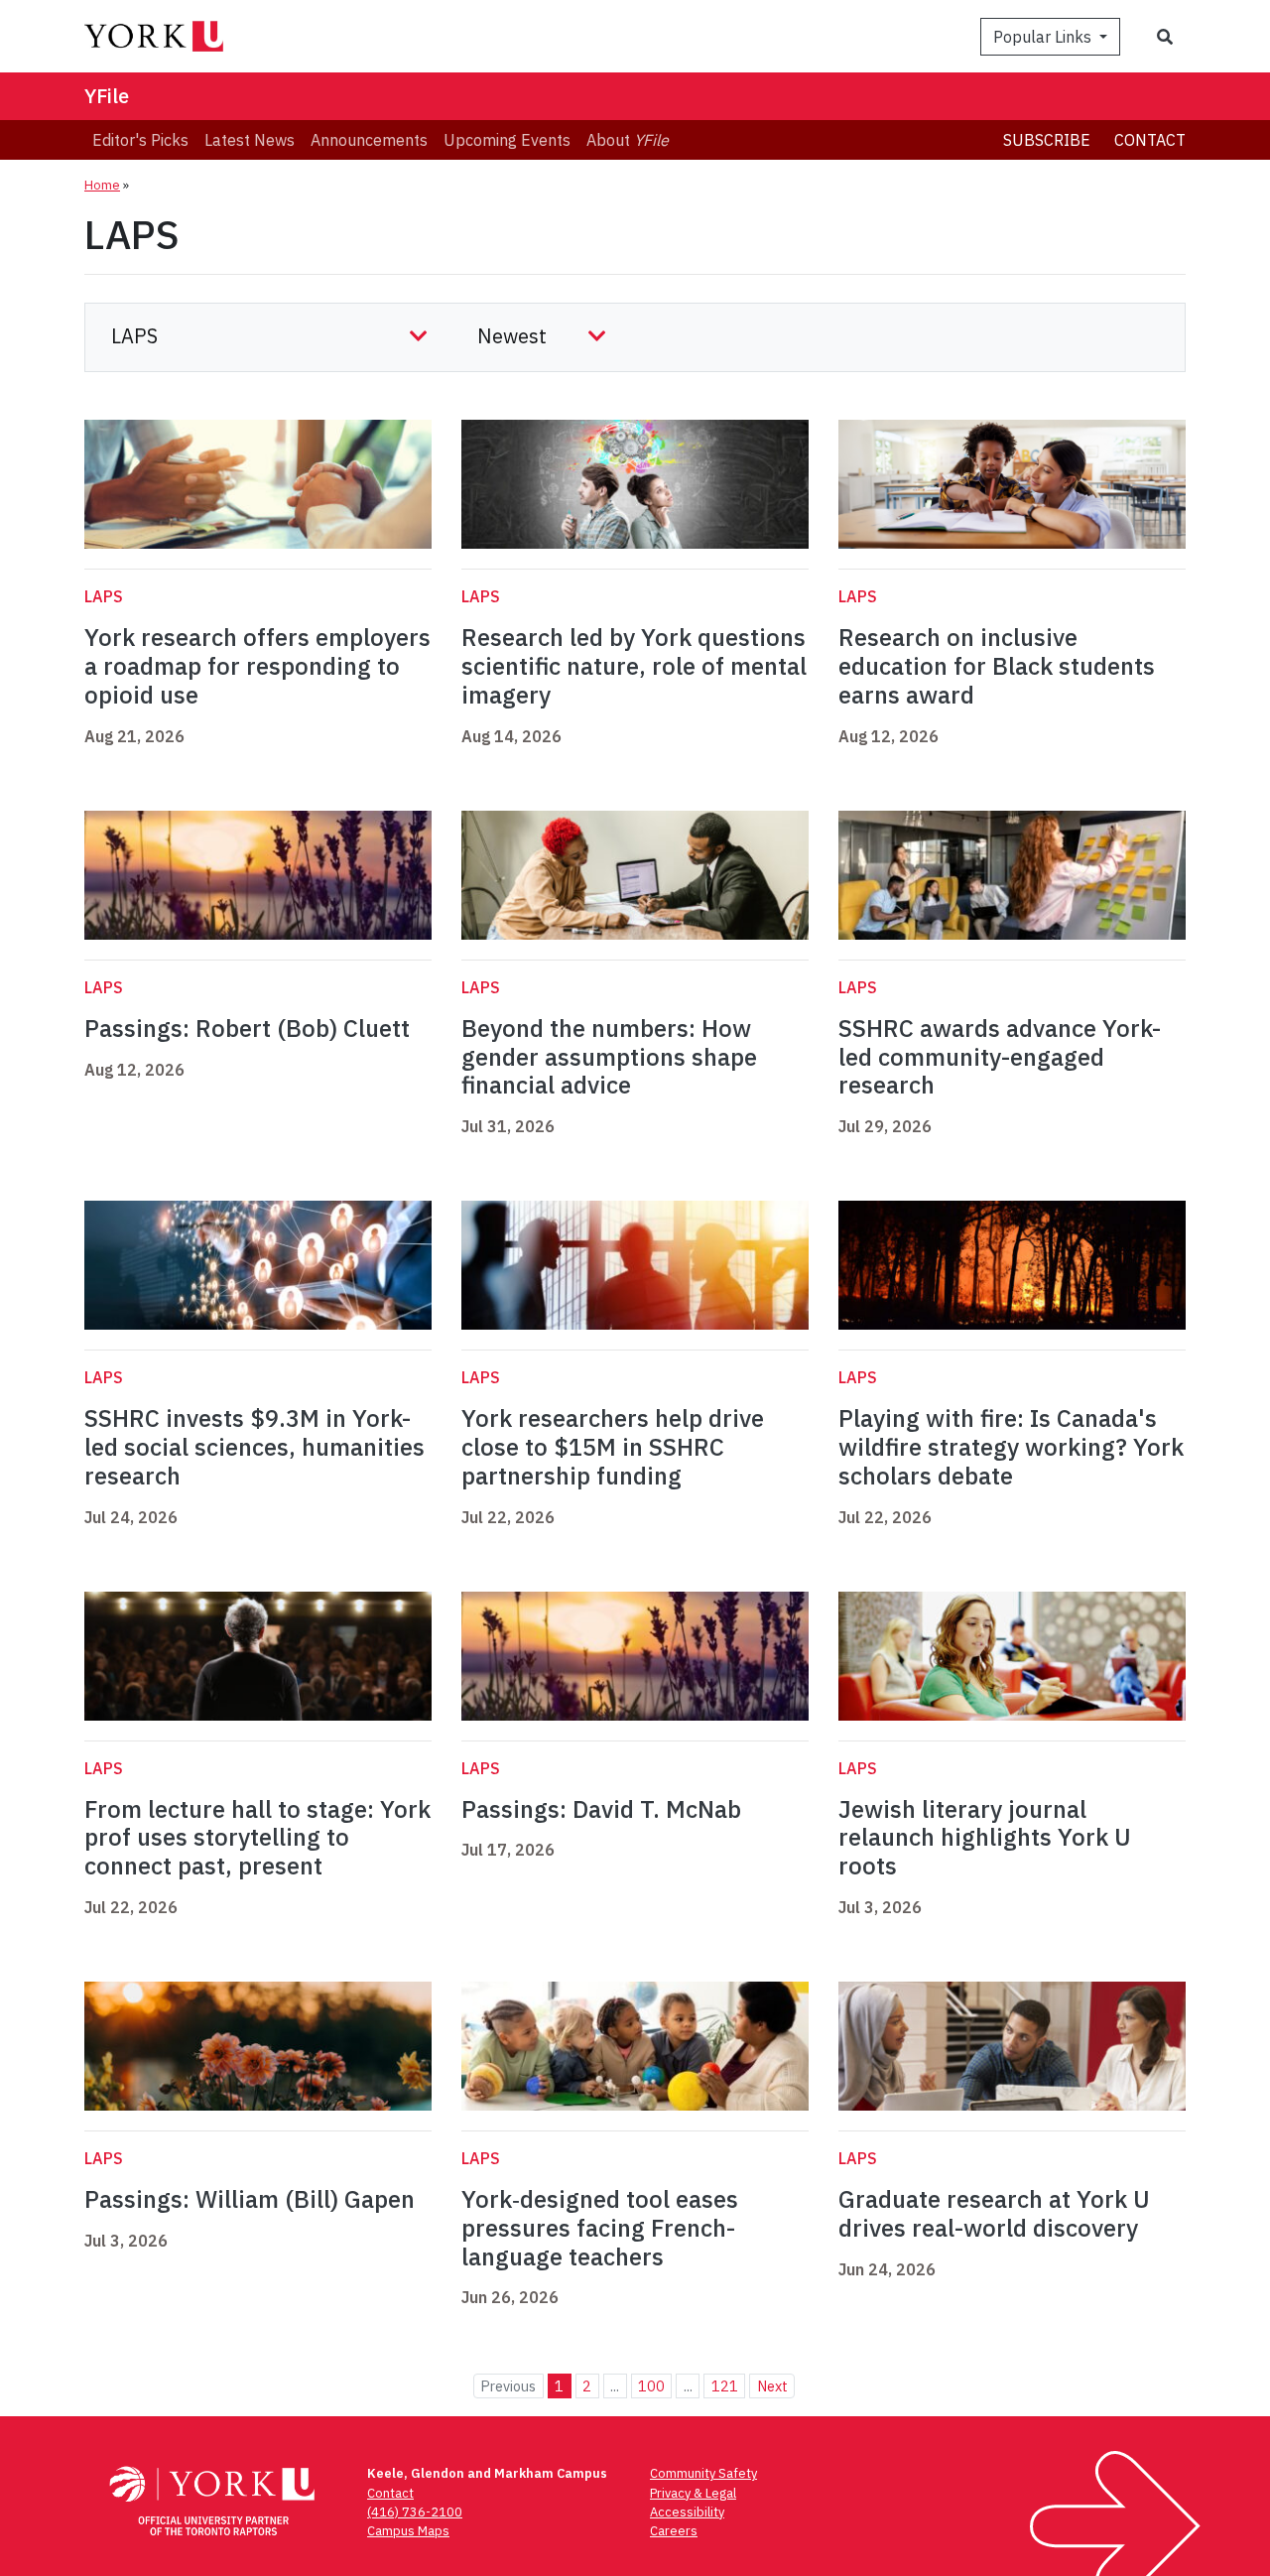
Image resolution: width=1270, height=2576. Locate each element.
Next (772, 2386)
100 (651, 2386)
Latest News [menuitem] (250, 140)
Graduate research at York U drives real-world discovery (994, 2213)
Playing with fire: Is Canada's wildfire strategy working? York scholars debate (1011, 1447)
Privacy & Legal (693, 2493)
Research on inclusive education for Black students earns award (997, 666)
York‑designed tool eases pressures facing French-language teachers (600, 2228)
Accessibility (687, 2512)
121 (725, 2386)
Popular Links (1044, 37)
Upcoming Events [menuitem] (507, 140)
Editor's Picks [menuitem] (140, 140)
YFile (107, 96)
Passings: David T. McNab (601, 1809)
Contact (1150, 140)
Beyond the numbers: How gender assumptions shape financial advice (609, 1057)
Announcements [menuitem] (369, 140)
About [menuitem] (628, 140)
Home (102, 185)
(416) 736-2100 (415, 2512)
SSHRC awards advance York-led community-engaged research (1000, 1057)
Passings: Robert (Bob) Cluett (247, 1028)
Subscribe (1047, 140)
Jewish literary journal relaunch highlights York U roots (985, 1838)
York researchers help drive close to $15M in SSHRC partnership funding (613, 1447)
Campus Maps (408, 2531)
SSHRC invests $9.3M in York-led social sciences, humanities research (254, 1447)
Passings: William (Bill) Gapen (250, 2199)
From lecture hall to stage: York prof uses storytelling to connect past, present (257, 1838)
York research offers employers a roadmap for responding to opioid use (257, 666)
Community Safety (703, 2473)
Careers (674, 2531)
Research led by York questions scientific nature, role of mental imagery (634, 666)
